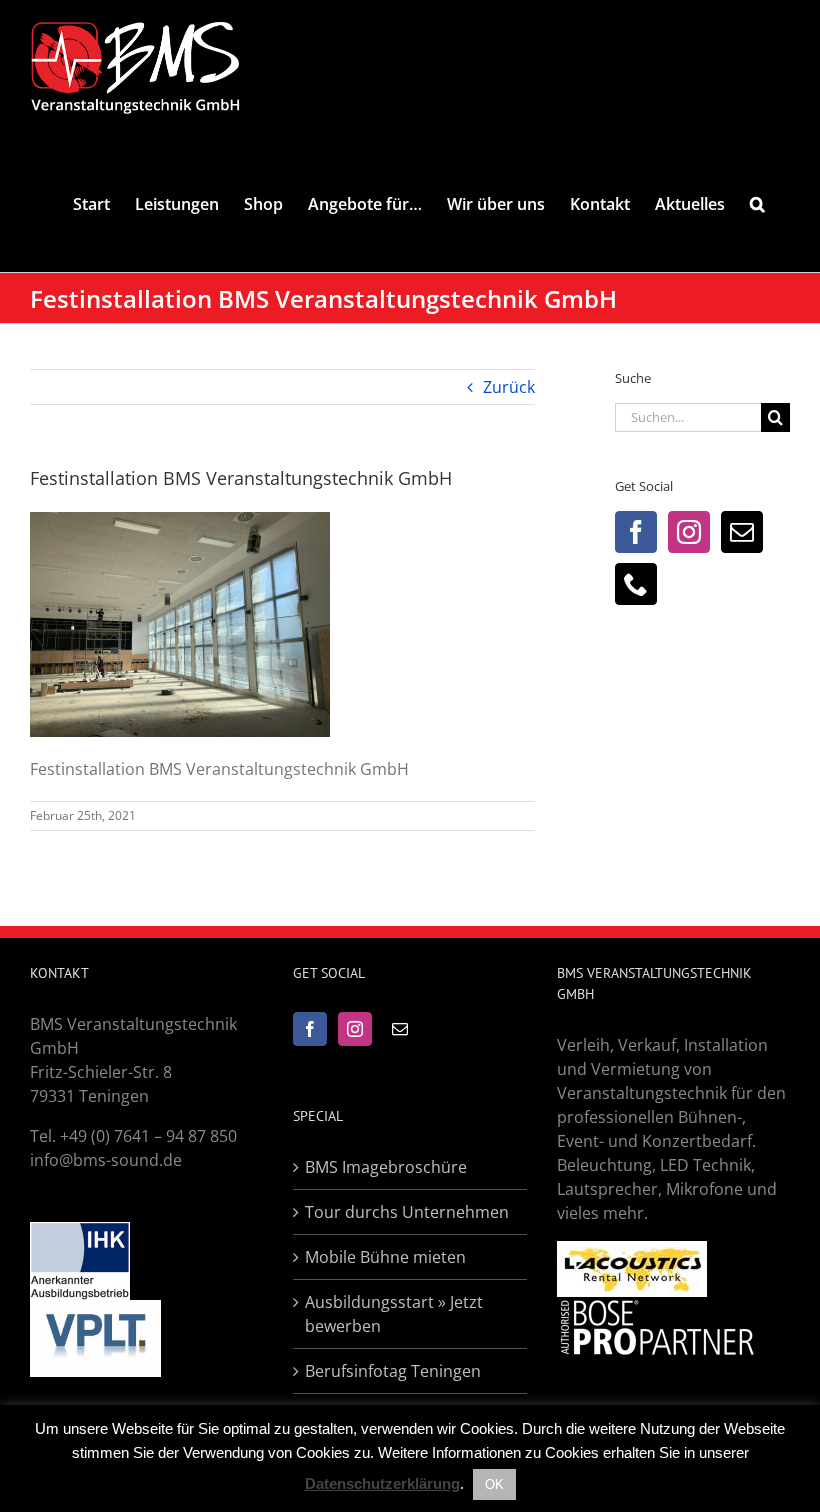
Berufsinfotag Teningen (393, 1371)
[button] (757, 204)
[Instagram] (689, 532)
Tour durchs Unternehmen (407, 1212)
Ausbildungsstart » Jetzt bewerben (394, 1314)
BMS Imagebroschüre (386, 1167)
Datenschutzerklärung (382, 1483)
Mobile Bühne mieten (385, 1257)
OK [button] (494, 1484)
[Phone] (636, 584)
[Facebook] (636, 532)
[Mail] (742, 532)
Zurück (509, 387)
